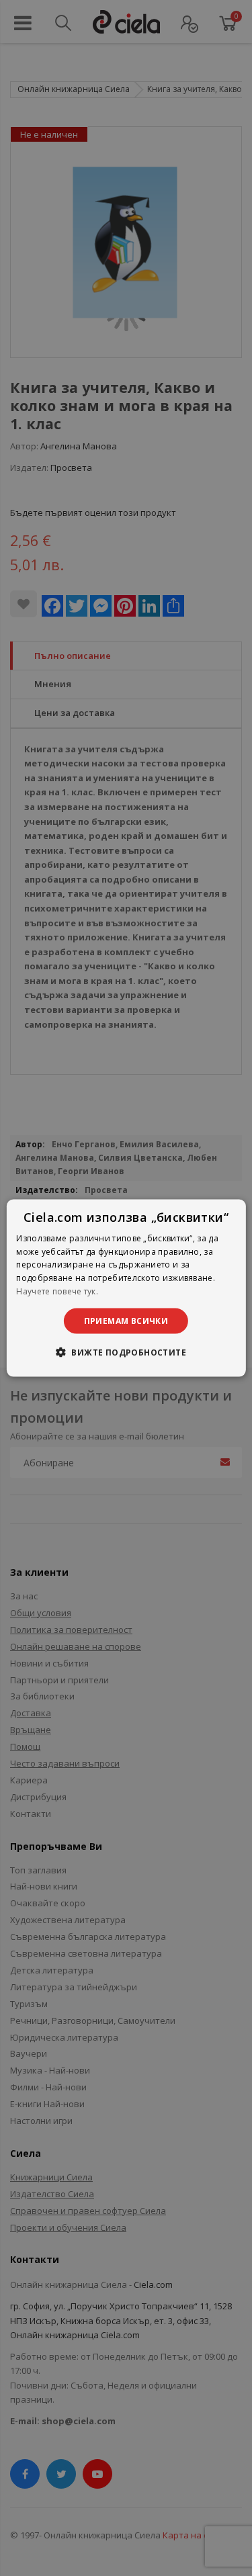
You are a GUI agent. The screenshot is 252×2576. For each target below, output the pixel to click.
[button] (126, 1352)
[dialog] (126, 1288)
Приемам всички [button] (126, 1320)
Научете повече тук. (57, 1291)
